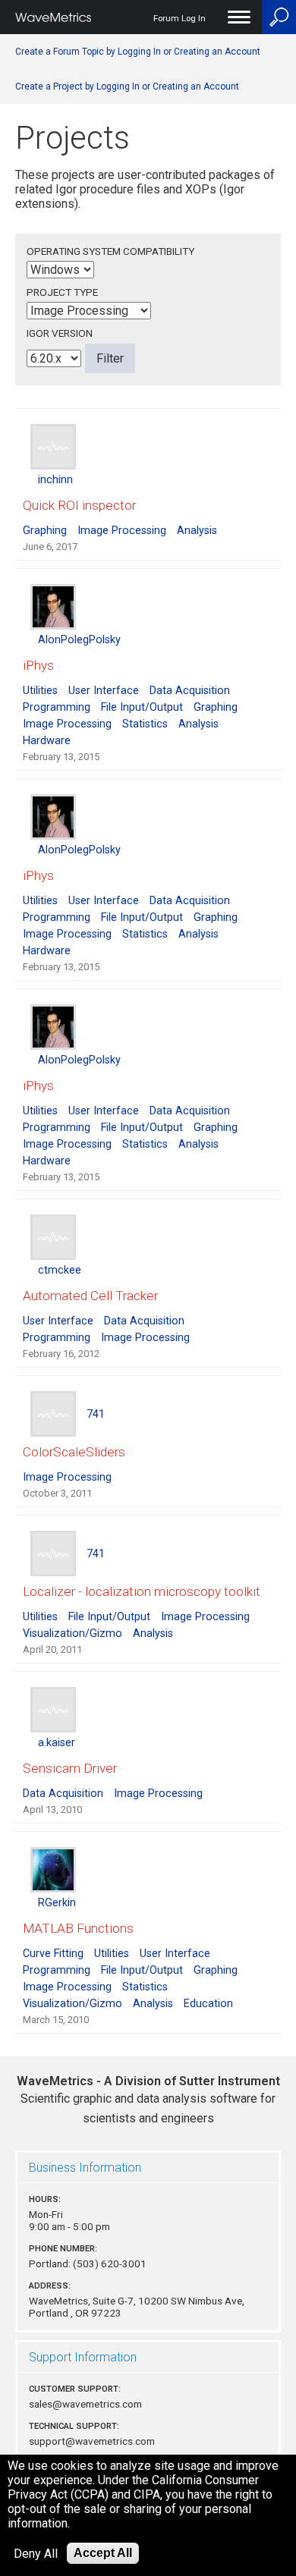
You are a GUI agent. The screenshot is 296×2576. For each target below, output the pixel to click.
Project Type (62, 292)
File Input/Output (142, 707)
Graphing (45, 531)
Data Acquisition (190, 691)
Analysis (197, 531)
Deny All (36, 2554)
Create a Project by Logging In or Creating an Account (127, 86)
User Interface (104, 691)
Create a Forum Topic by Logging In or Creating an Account (138, 52)
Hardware (47, 741)
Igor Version (60, 333)
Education (208, 2004)
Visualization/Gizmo (72, 1634)
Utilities (40, 691)
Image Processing (122, 531)
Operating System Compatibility (110, 251)
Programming (57, 707)
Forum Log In (179, 19)
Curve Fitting (53, 1954)
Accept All (103, 2553)
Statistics (145, 724)
